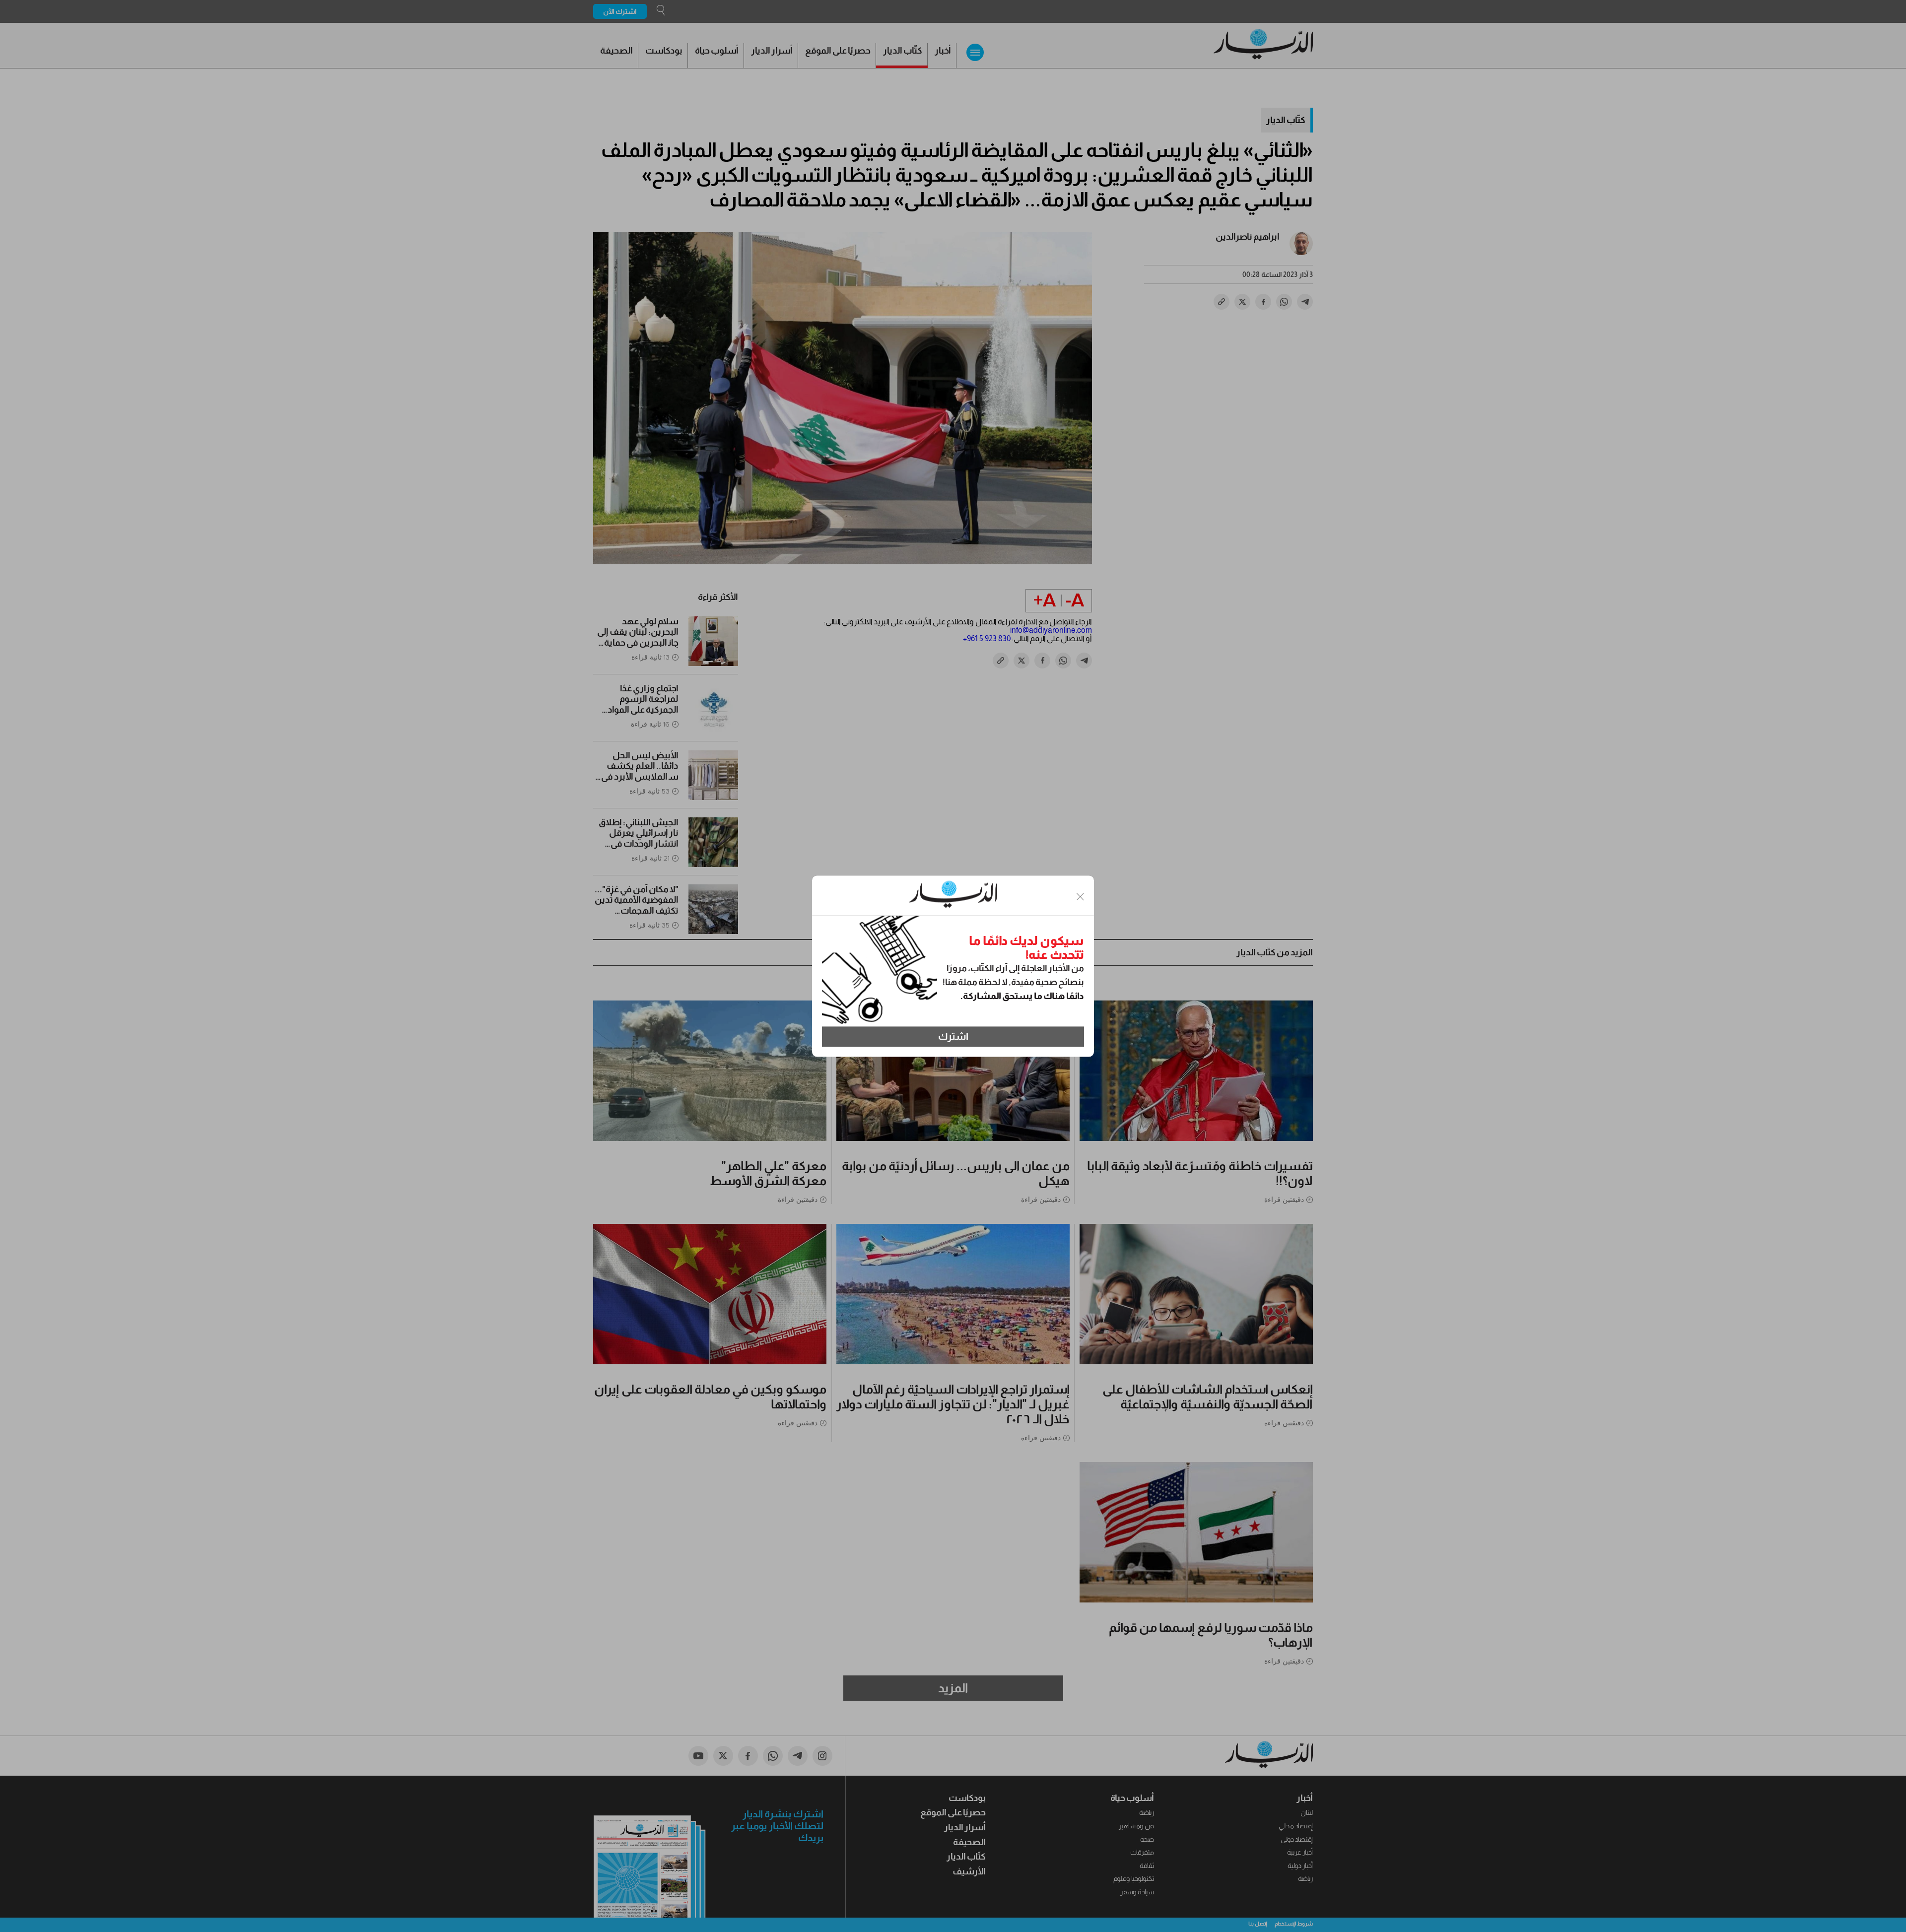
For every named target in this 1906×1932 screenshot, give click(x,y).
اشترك (953, 1037)
